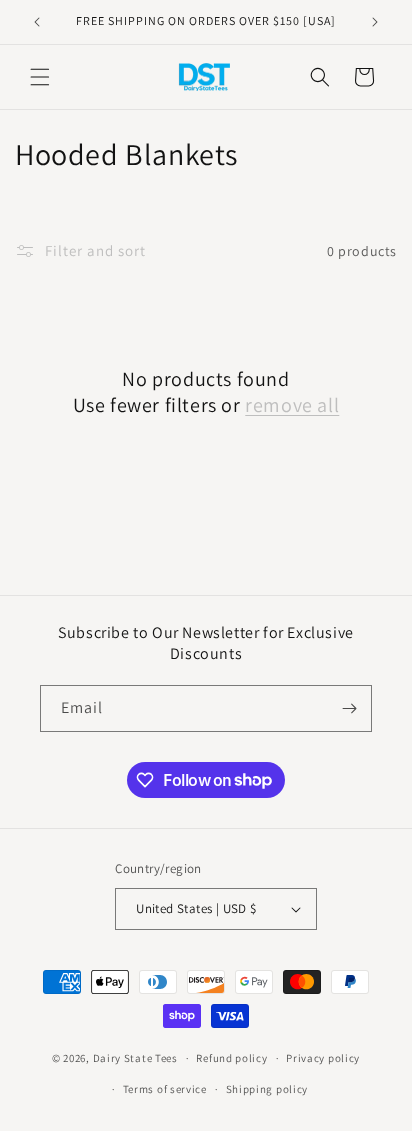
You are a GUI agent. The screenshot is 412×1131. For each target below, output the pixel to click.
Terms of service (165, 1089)
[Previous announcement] (37, 22)
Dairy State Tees (135, 1058)
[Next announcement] (375, 22)
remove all (292, 405)
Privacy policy (323, 1058)
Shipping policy (267, 1089)
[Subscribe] (349, 708)
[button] (40, 77)
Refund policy (231, 1058)
